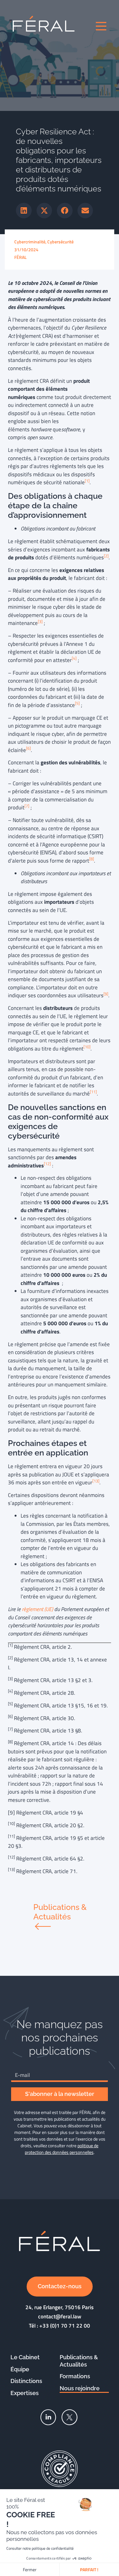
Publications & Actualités (79, 2361)
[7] (27, 806)
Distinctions (26, 2381)
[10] (87, 1047)
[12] (47, 1164)
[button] (24, 211)
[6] (28, 748)
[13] (96, 1481)
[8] (92, 859)
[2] (106, 556)
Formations (75, 2376)
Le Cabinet (25, 2357)
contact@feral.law (60, 2316)
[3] (40, 622)
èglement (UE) (38, 1609)
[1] (87, 481)
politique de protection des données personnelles (62, 2149)
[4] (74, 658)
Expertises (25, 2393)
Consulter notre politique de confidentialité (40, 2548)
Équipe (20, 2369)
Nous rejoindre (80, 2388)
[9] (106, 994)
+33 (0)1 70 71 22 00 (65, 2326)
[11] (93, 1092)
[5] (77, 703)
